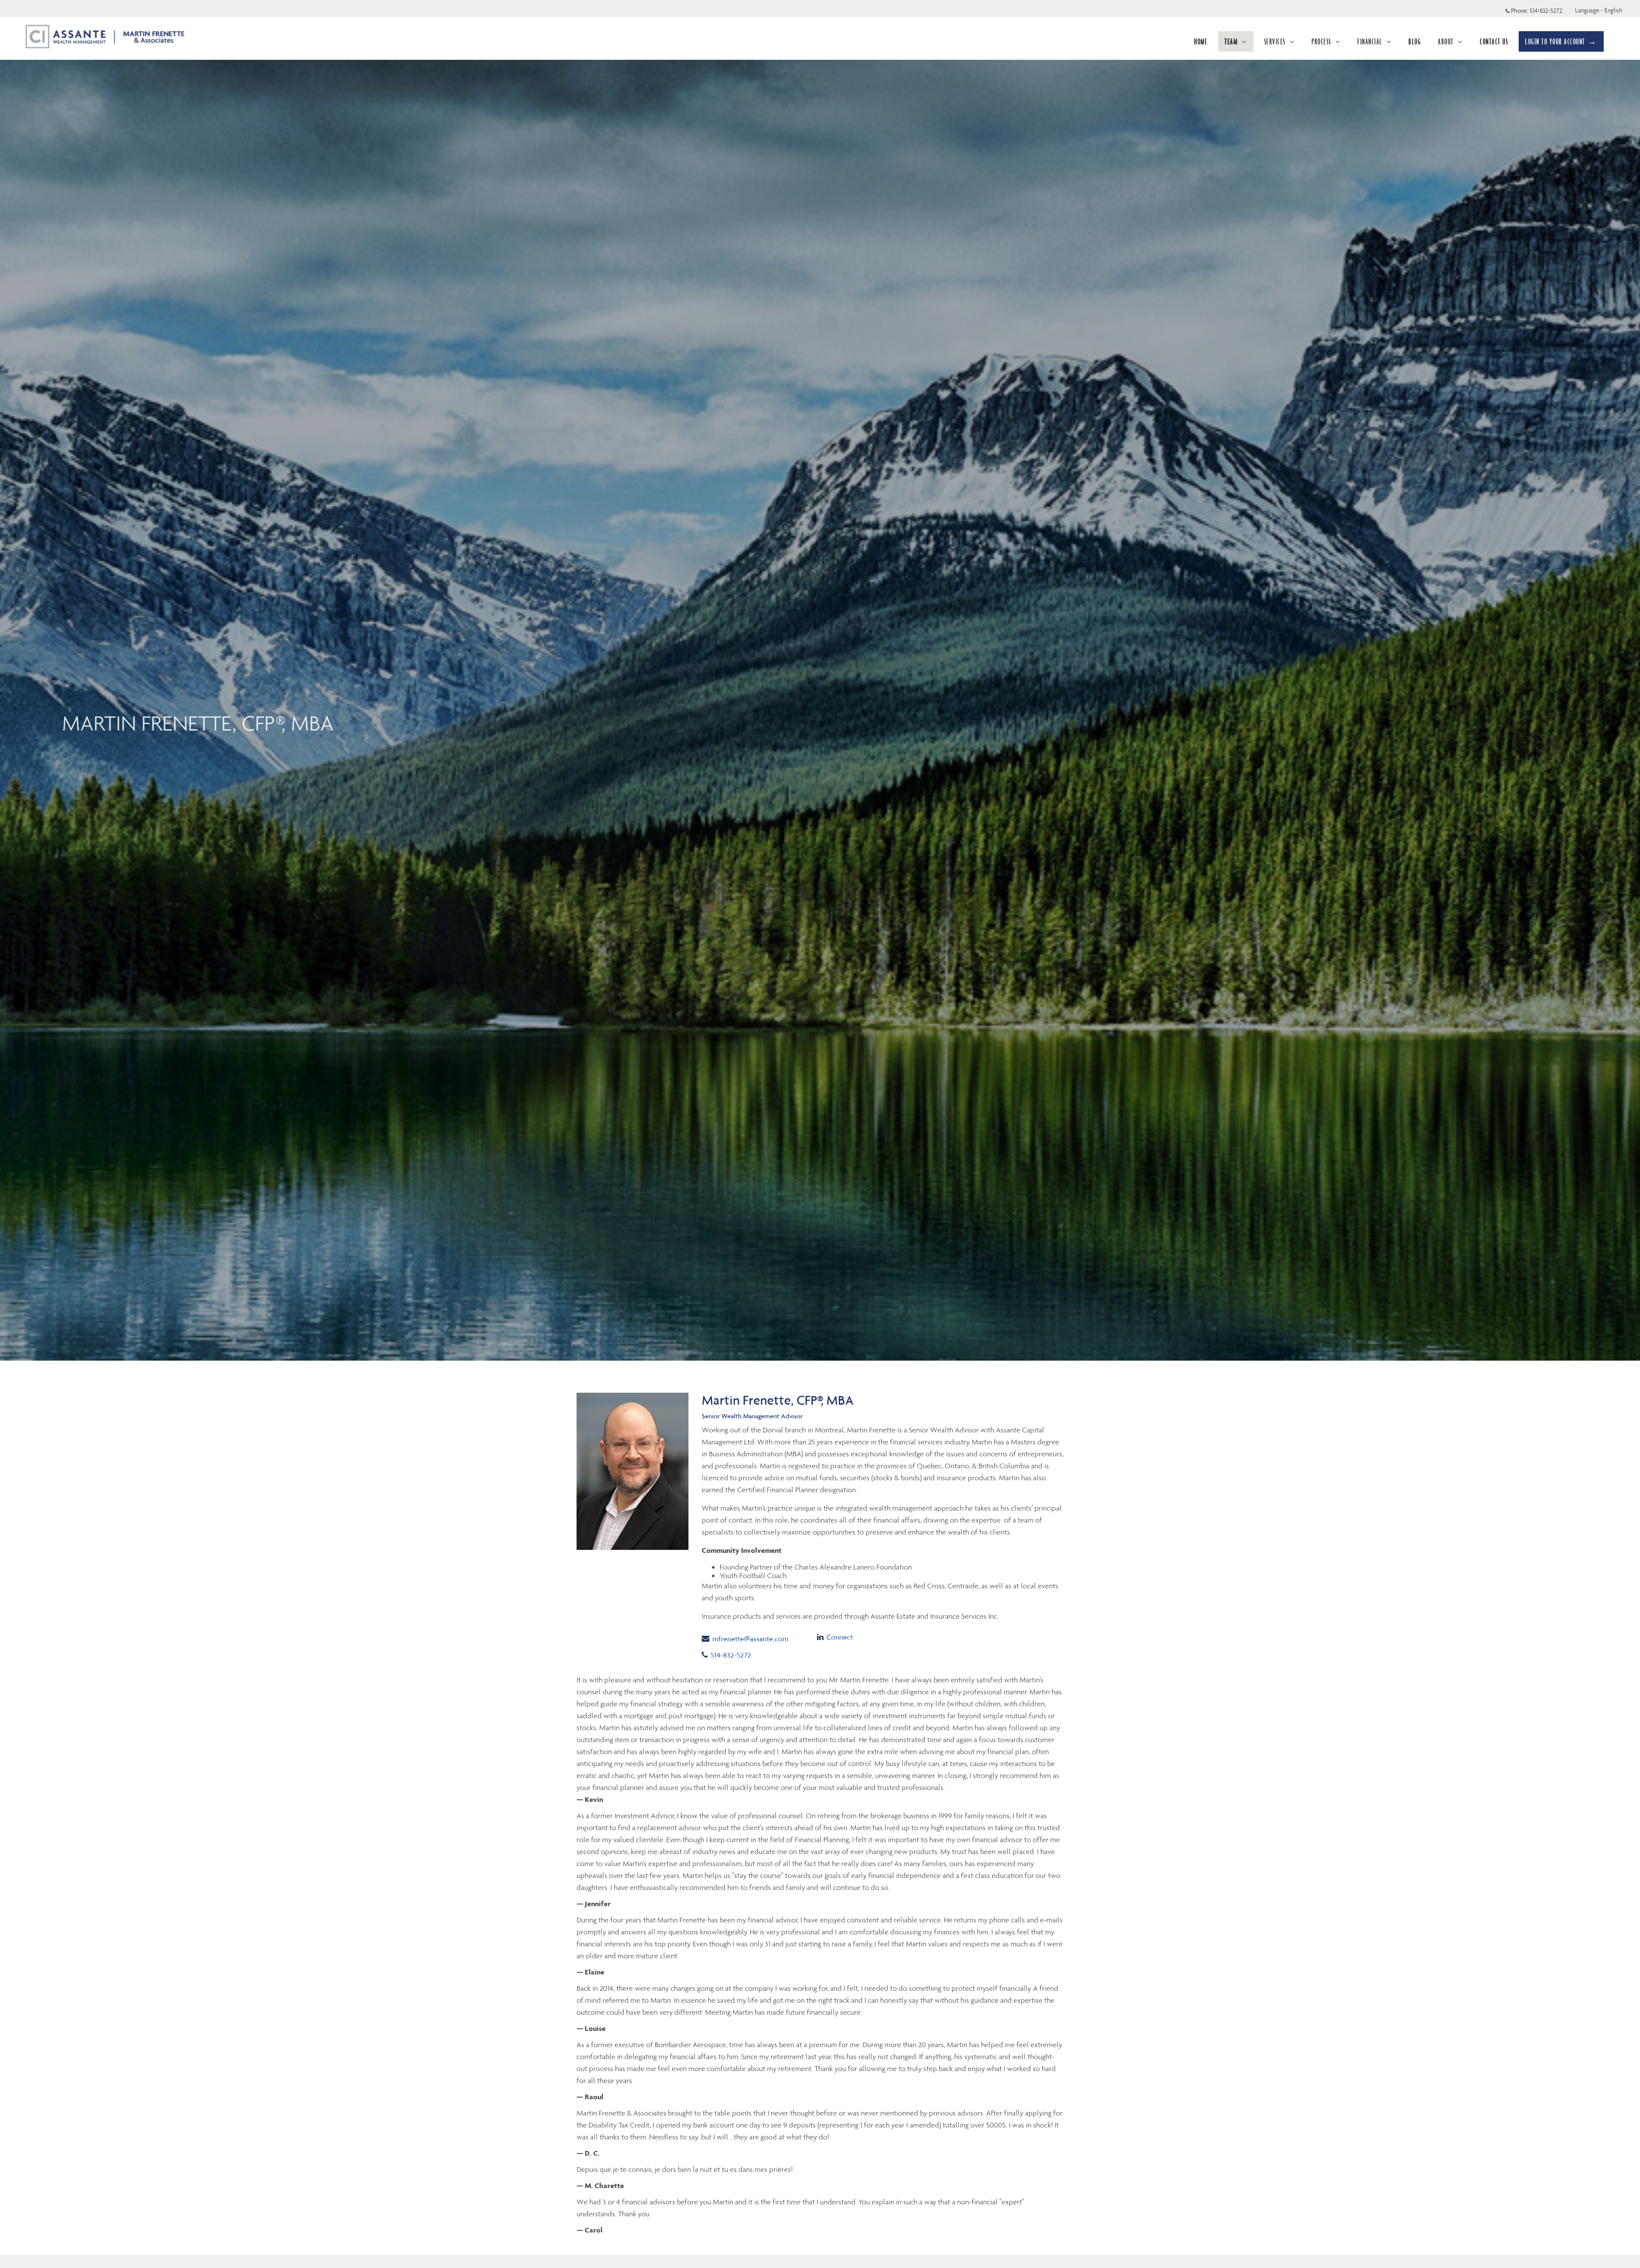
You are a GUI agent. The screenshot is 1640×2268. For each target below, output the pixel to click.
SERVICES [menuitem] (1275, 41)
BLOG (1415, 41)
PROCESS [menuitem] (1321, 41)
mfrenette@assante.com (750, 1639)
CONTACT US (1494, 41)
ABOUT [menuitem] (1446, 41)
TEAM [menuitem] (1231, 41)
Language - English (1599, 10)
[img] (820, 680)
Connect (839, 1637)
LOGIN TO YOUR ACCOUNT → (1561, 41)
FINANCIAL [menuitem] (1370, 41)
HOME (1201, 41)
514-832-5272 (1546, 11)
